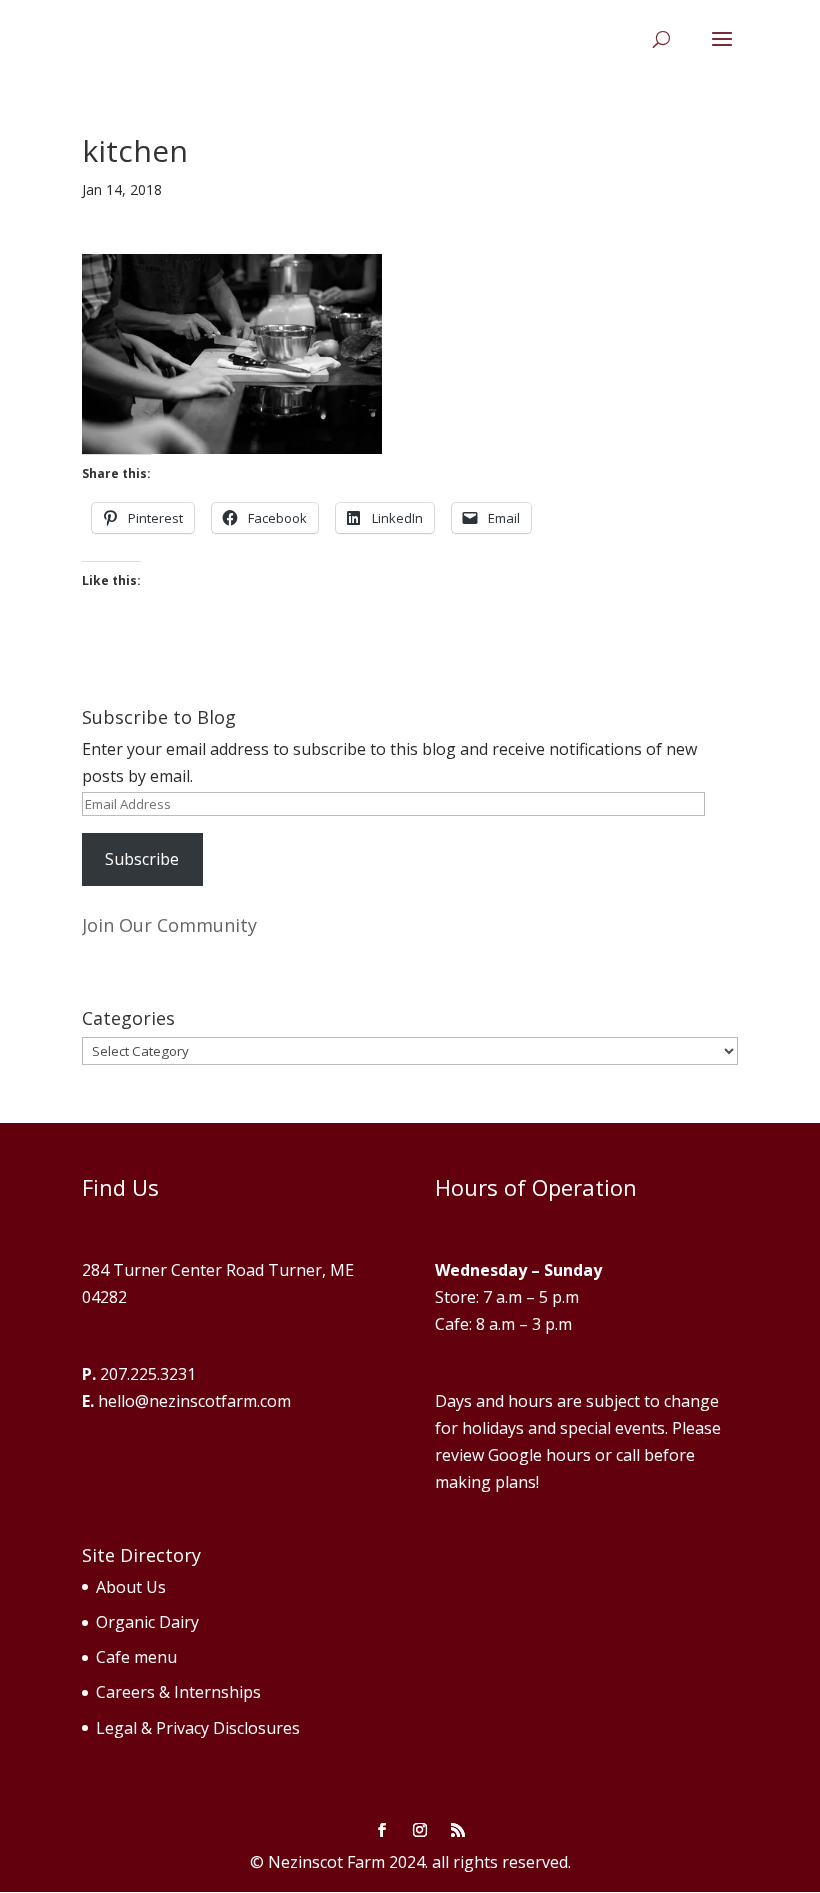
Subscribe (142, 859)
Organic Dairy (147, 1622)
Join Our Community (169, 925)
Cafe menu (136, 1657)
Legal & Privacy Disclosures (198, 1728)
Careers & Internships (178, 1692)
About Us (131, 1587)
